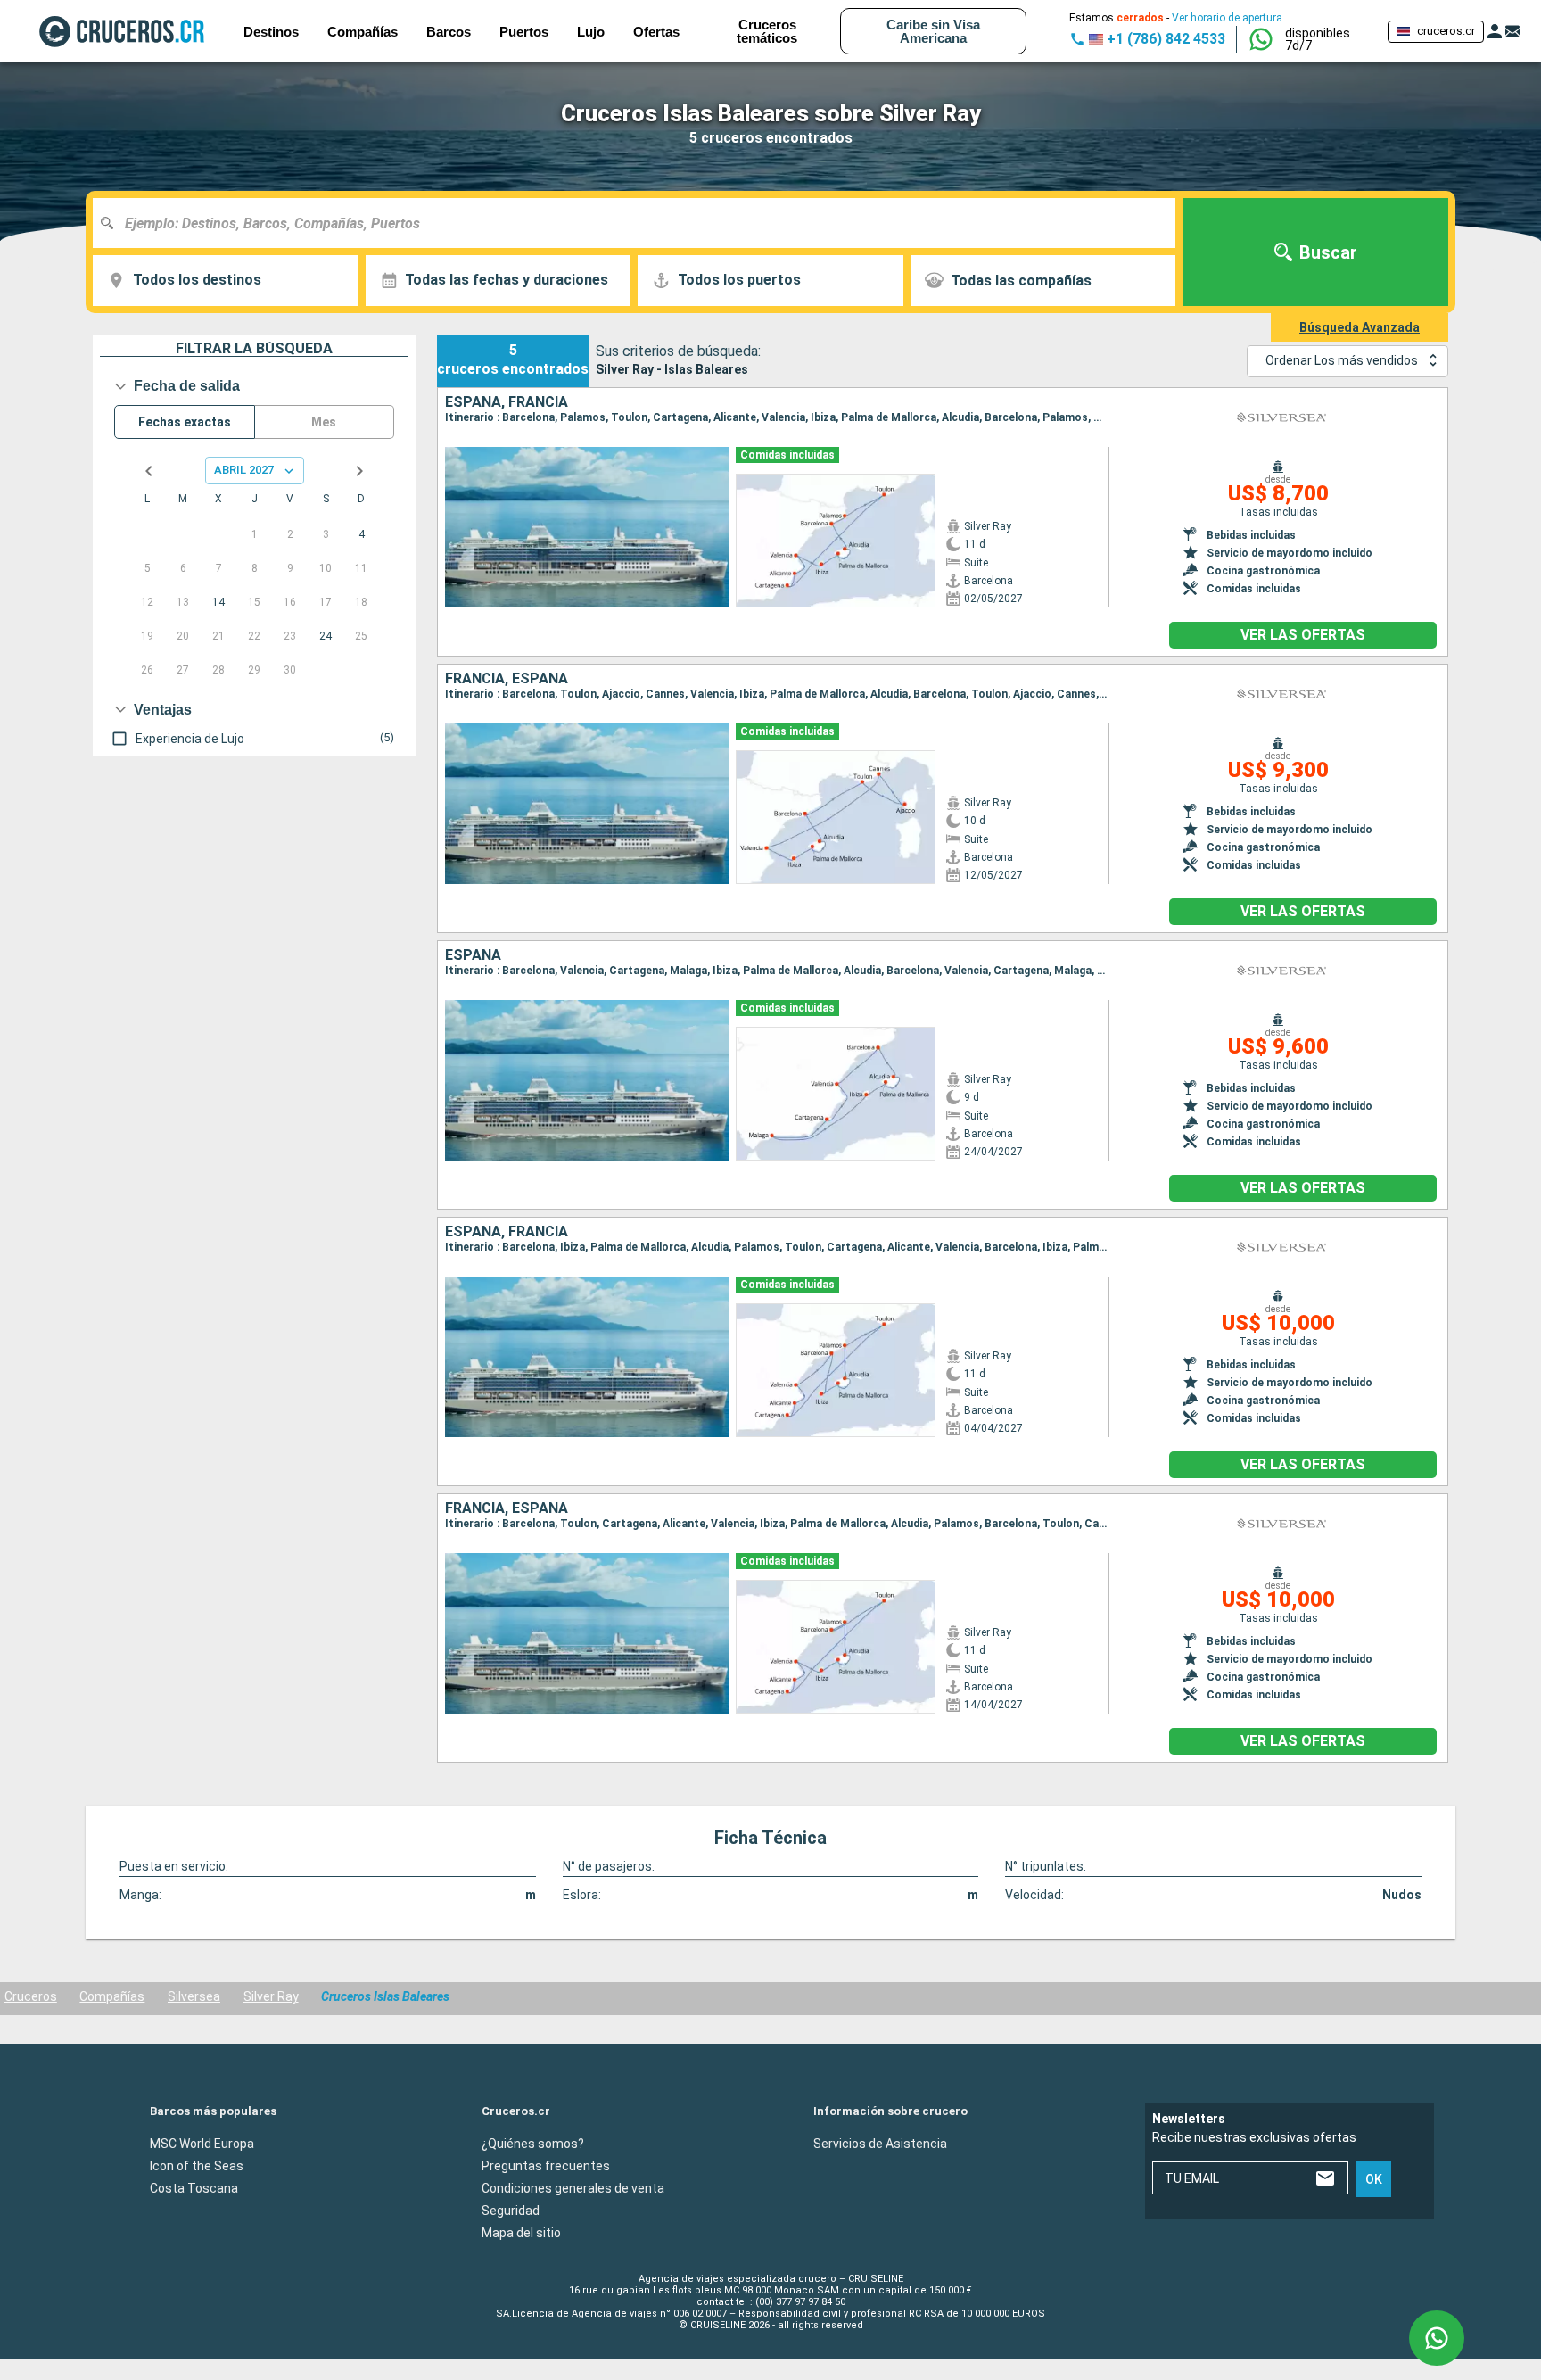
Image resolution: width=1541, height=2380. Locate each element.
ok (1374, 2179)
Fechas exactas (185, 422)
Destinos (271, 32)
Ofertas (656, 32)
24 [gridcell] (326, 636)
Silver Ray (271, 1996)
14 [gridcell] (218, 602)
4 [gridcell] (362, 534)
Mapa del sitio (521, 2232)
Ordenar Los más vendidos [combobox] (1342, 360)
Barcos (449, 32)
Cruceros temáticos (767, 31)
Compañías (112, 1996)
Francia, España (507, 679)
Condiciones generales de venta (573, 2187)
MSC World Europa (202, 2143)
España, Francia (507, 402)
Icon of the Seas (197, 2165)
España (473, 955)
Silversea (194, 1996)
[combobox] (641, 223)
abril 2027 (244, 470)
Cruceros (31, 1996)
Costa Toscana (194, 2187)
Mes (324, 422)
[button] (1329, 39)
